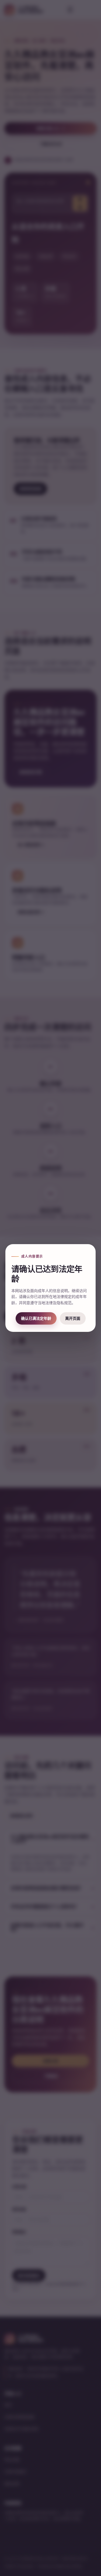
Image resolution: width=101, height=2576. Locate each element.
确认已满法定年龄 (36, 1318)
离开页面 (73, 1318)
